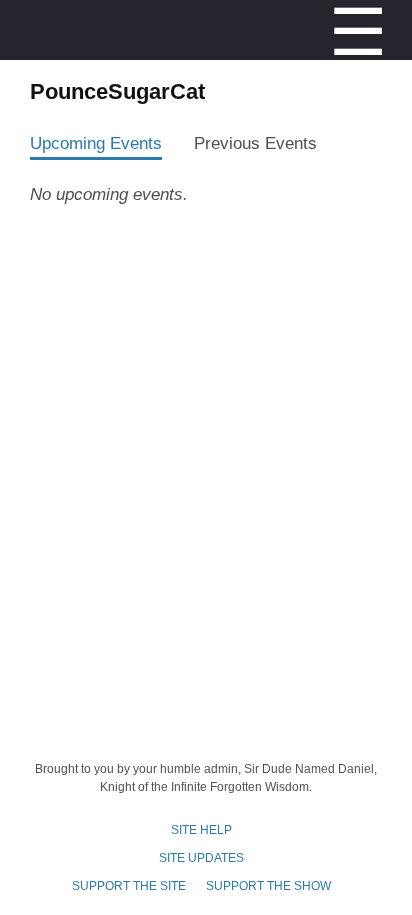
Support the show (268, 886)
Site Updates (201, 858)
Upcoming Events (96, 143)
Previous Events (255, 143)
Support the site (129, 886)
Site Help (201, 830)
